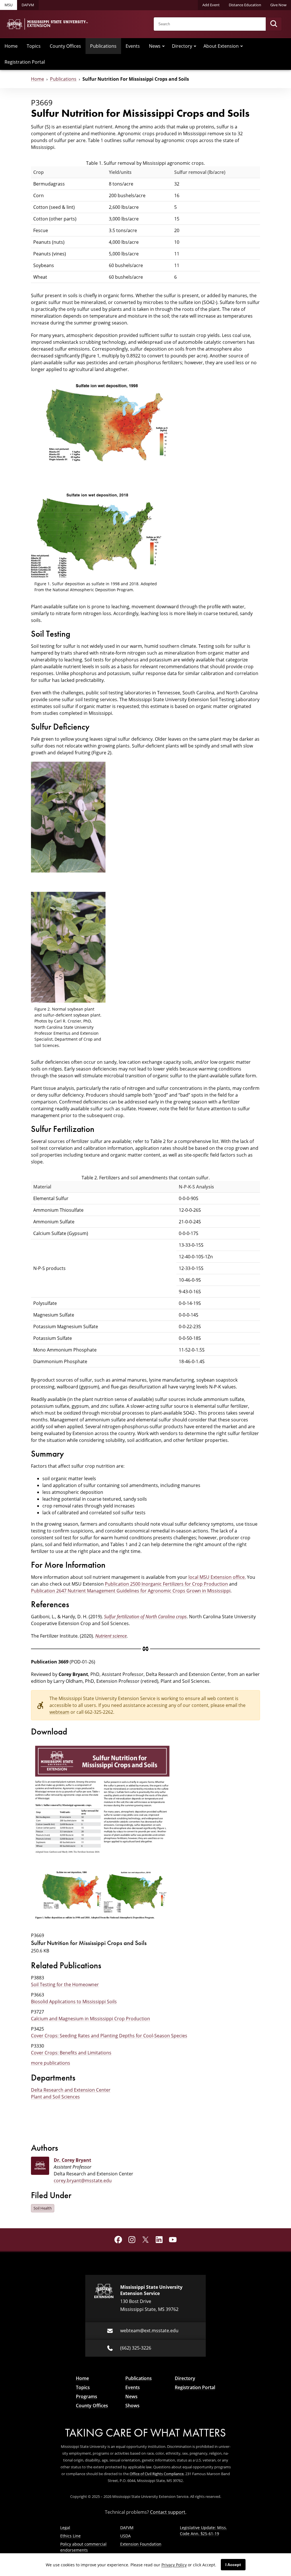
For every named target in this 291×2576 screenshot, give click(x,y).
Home (11, 46)
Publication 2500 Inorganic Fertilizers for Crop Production (166, 1584)
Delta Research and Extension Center (71, 2090)
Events (133, 46)
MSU (9, 5)
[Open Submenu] (163, 46)
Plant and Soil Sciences (55, 2097)
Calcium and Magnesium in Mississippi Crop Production (91, 2019)
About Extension (221, 46)
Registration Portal (25, 62)
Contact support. (168, 2512)
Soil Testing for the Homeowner (65, 1984)
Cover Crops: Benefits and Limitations (71, 2053)
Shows (132, 2406)
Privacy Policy (174, 2565)
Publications (103, 46)
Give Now (278, 5)
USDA (125, 2536)
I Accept (233, 2565)
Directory (182, 46)
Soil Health (43, 2208)
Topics (34, 46)
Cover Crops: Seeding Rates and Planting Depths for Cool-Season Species (109, 2036)
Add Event (211, 5)
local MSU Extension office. (217, 1577)
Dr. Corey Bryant (72, 2160)
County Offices (65, 46)
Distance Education (245, 5)
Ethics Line (70, 2536)
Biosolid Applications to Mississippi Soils (74, 2002)
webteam (59, 1712)
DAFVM (28, 5)
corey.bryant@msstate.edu (83, 2181)
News (155, 46)
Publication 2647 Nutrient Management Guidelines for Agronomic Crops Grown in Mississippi (131, 1591)
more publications (51, 2063)
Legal (65, 2528)
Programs (87, 2396)
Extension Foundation (141, 2544)
